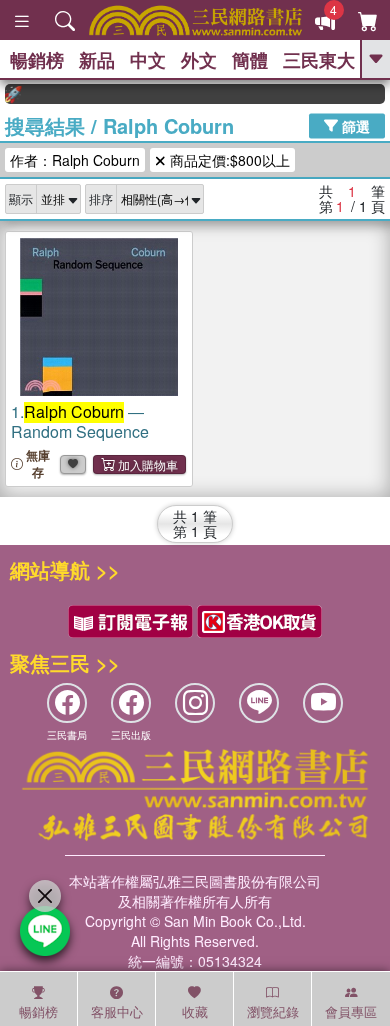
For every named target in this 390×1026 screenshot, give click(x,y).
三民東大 (319, 60)
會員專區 (351, 1011)
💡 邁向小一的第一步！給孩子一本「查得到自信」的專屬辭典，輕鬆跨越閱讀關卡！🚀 (9, 94)
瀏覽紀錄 (273, 1011)
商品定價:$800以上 (228, 160)
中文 (148, 60)
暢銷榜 (37, 60)
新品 (97, 60)
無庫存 (38, 464)
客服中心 (117, 1011)
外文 (199, 60)
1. (80, 421)
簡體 (250, 60)
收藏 (195, 1011)
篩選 (354, 125)
